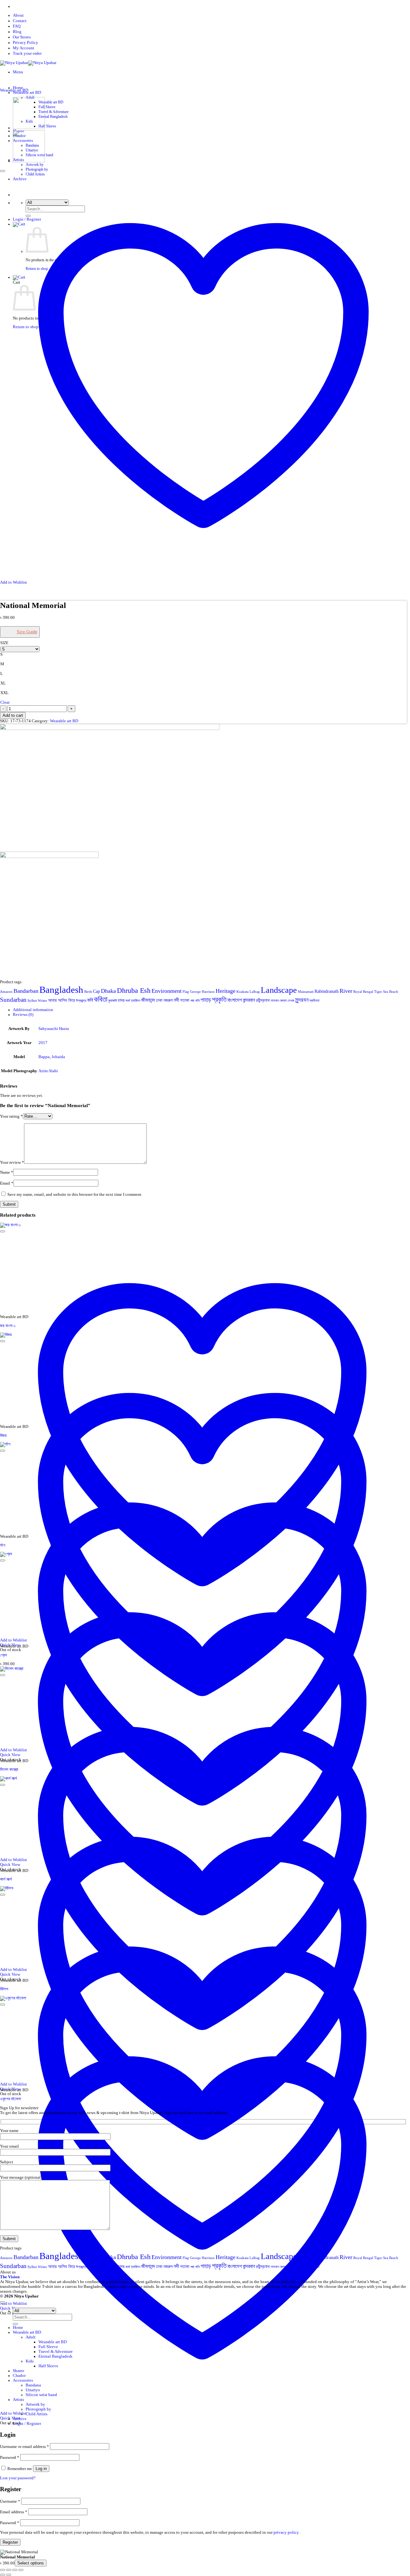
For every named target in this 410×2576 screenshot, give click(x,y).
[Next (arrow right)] (9, 2575)
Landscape (279, 990)
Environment (167, 991)
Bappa (44, 1057)
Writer (42, 1001)
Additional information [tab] (33, 1010)
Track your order (27, 53)
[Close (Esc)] (21, 2570)
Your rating (11, 1116)
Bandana (33, 2385)
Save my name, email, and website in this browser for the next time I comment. (75, 1195)
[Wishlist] (3, 171)
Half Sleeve (47, 126)
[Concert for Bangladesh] (29, 128)
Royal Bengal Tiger (368, 992)
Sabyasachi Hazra (54, 1029)
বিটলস (4, 1989)
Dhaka (108, 991)
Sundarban (13, 1000)
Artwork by (35, 165)
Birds (88, 992)
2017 (43, 1043)
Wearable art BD (51, 102)
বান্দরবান (249, 1000)
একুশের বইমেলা (11, 2099)
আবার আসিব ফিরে (61, 1000)
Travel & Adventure (53, 112)
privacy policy (286, 2532)
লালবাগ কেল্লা (279, 1001)
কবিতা (101, 999)
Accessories (23, 2380)
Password (10, 2458)
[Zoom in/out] (3, 2570)
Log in (41, 2469)
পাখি (197, 1001)
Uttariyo (33, 2390)
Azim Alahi (48, 1071)
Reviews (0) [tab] (23, 1015)
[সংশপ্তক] (29, 161)
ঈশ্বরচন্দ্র (81, 1001)
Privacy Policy (25, 43)
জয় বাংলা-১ (8, 1326)
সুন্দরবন (302, 1000)
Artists (18, 2400)
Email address (14, 2512)
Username (10, 2501)
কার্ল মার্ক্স (6, 1879)
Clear (5, 702)
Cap (96, 991)
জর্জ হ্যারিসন (133, 1001)
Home (18, 88)
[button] (18, 72)
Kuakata (242, 992)
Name (7, 1172)
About (18, 15)
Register (10, 2542)
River (346, 991)
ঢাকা (159, 1000)
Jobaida (58, 1057)
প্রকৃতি (219, 1000)
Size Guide (27, 632)
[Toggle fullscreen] (9, 2570)
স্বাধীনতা (314, 1001)
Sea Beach (391, 992)
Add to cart (13, 715)
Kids (30, 2361)
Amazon (6, 992)
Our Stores (22, 37)
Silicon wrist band (41, 2395)
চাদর (121, 1000)
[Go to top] (3, 2302)
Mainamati (306, 992)
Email (7, 1183)
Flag (186, 992)
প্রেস (4, 1655)
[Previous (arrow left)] (3, 2575)
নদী (176, 1000)
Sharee (19, 2371)
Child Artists (37, 2414)
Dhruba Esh (134, 991)
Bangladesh (61, 990)
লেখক (291, 1001)
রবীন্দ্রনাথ (263, 1000)
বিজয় (3, 1436)
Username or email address (25, 2447)
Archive (20, 2419)
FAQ (17, 26)
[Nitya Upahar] (28, 63)
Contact (20, 21)
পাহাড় (206, 1000)
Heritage (225, 991)
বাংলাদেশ (235, 1000)
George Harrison (202, 992)
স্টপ (3, 1545)
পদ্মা (192, 1001)
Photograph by (37, 169)
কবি (90, 1000)
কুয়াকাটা (113, 1001)
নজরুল (168, 1000)
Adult (31, 2337)
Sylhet (32, 1001)
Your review (12, 1162)
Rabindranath (327, 991)
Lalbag (255, 992)
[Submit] (15, 2324)
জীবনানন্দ (148, 1000)
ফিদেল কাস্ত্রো (9, 1770)
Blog (17, 32)
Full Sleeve (47, 107)
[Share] (15, 2570)
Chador (19, 2376)
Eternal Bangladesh (53, 117)
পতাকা (185, 1000)
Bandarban (26, 991)
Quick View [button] (10, 2418)
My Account (24, 48)
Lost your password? (18, 2478)
